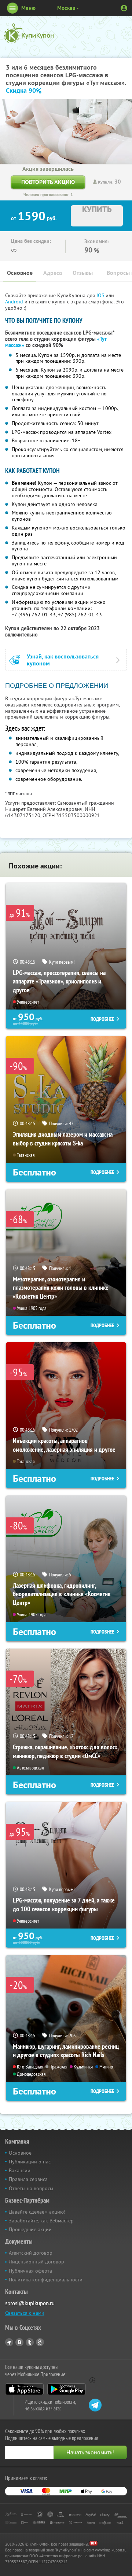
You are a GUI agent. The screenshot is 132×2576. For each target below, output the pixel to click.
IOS (101, 295)
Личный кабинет (124, 8)
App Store (24, 2389)
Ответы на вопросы (31, 2188)
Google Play (67, 2389)
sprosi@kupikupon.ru (30, 2303)
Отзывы (83, 273)
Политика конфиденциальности (46, 2280)
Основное (20, 273)
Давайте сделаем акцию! (37, 2212)
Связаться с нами (25, 2313)
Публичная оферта (30, 2271)
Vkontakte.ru (19, 2342)
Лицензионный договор (36, 2262)
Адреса (53, 273)
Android (15, 302)
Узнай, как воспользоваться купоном (63, 660)
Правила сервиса (28, 2179)
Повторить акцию (48, 182)
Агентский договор (31, 2253)
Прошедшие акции (30, 2229)
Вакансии (20, 2170)
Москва (66, 8)
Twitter (30, 2342)
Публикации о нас (30, 2162)
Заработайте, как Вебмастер (41, 2221)
